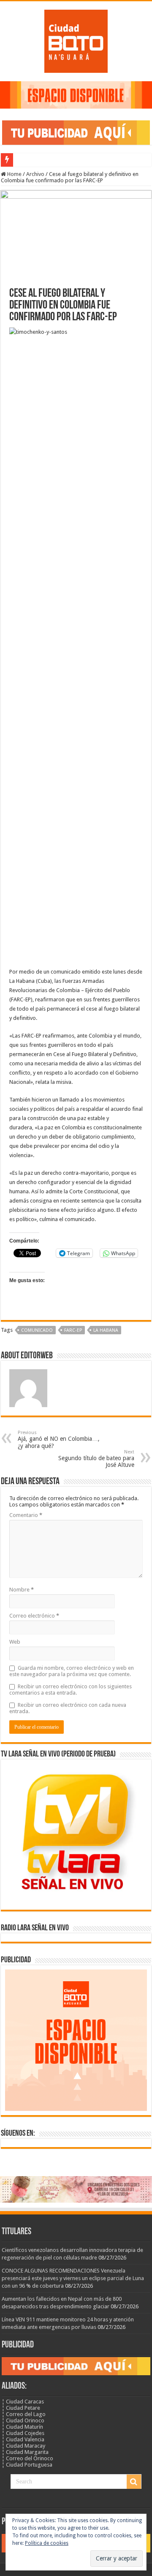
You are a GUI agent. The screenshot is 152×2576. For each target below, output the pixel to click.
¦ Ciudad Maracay (23, 2446)
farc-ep (73, 1330)
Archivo (35, 174)
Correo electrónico (34, 1616)
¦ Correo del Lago (24, 2414)
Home (14, 174)
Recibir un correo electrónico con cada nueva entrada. (68, 1708)
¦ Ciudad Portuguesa (27, 2465)
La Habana (106, 1330)
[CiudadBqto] (76, 40)
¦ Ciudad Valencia (23, 2439)
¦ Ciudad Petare (21, 2408)
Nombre (22, 1590)
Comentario (26, 1515)
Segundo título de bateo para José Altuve (96, 1459)
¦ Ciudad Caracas (23, 2402)
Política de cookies (47, 2543)
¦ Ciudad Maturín (22, 2427)
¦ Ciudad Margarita (25, 2452)
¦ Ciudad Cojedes (23, 2433)
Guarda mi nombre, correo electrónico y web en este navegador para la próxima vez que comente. (72, 1671)
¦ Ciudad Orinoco (23, 2420)
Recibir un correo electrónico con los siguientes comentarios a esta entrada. (71, 1690)
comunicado (37, 1330)
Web (15, 1642)
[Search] (134, 2482)
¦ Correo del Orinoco (27, 2458)
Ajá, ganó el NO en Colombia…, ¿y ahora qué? (59, 1440)
